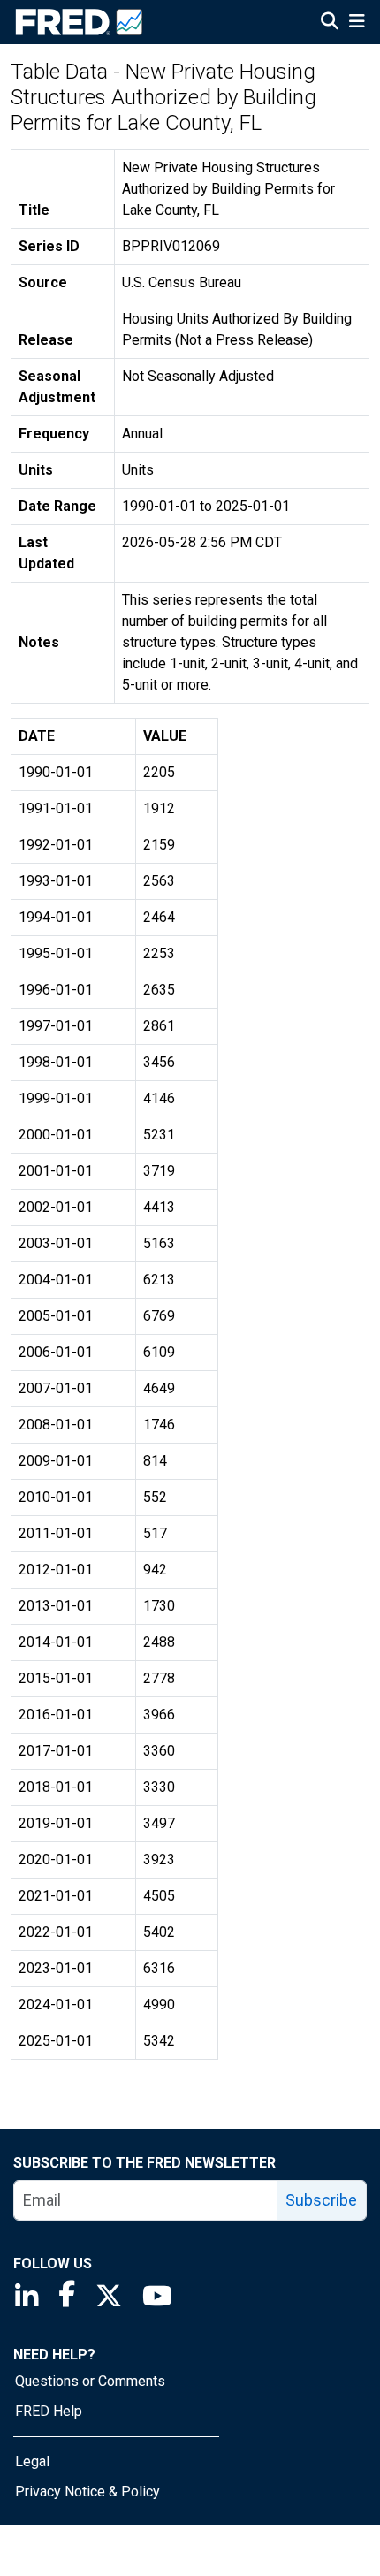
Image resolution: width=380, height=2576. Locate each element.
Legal (32, 2462)
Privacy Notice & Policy (87, 2492)
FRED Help (49, 2411)
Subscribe (321, 2200)
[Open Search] (330, 23)
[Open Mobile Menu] (357, 23)
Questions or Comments (90, 2381)
